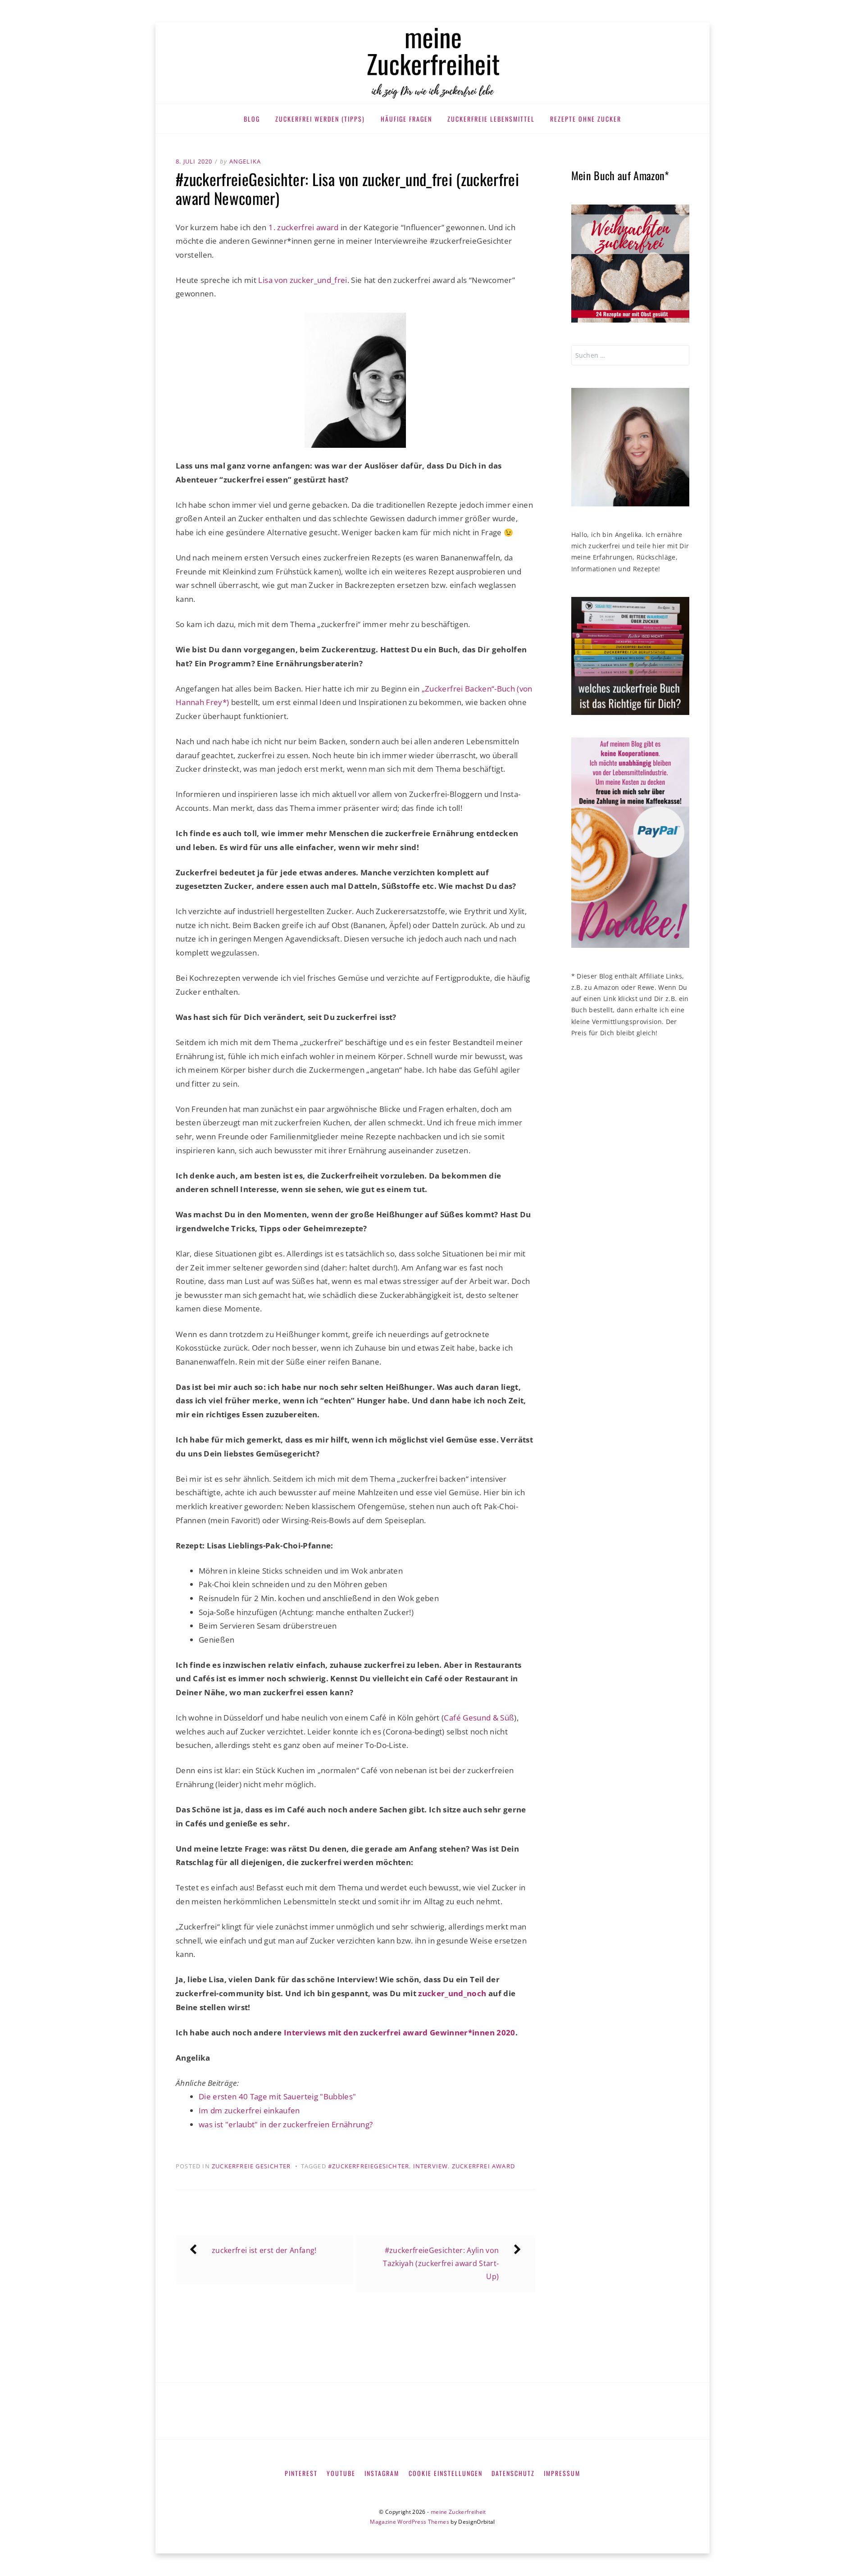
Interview (431, 2166)
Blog (252, 119)
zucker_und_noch (452, 1993)
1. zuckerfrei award (303, 227)
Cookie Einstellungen (446, 2473)
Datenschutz (513, 2473)
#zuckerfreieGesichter (369, 2166)
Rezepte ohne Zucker (586, 119)
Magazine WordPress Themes (410, 2522)
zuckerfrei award (483, 2166)
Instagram (382, 2473)
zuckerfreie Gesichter (251, 2166)
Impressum (562, 2473)
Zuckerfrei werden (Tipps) (320, 119)
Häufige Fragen (406, 119)
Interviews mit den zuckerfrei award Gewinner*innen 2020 (400, 2032)
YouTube (341, 2473)
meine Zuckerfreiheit (458, 2512)
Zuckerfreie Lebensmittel (491, 119)
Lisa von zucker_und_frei (303, 280)
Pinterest (301, 2473)
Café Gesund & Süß (479, 1718)
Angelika (245, 161)
